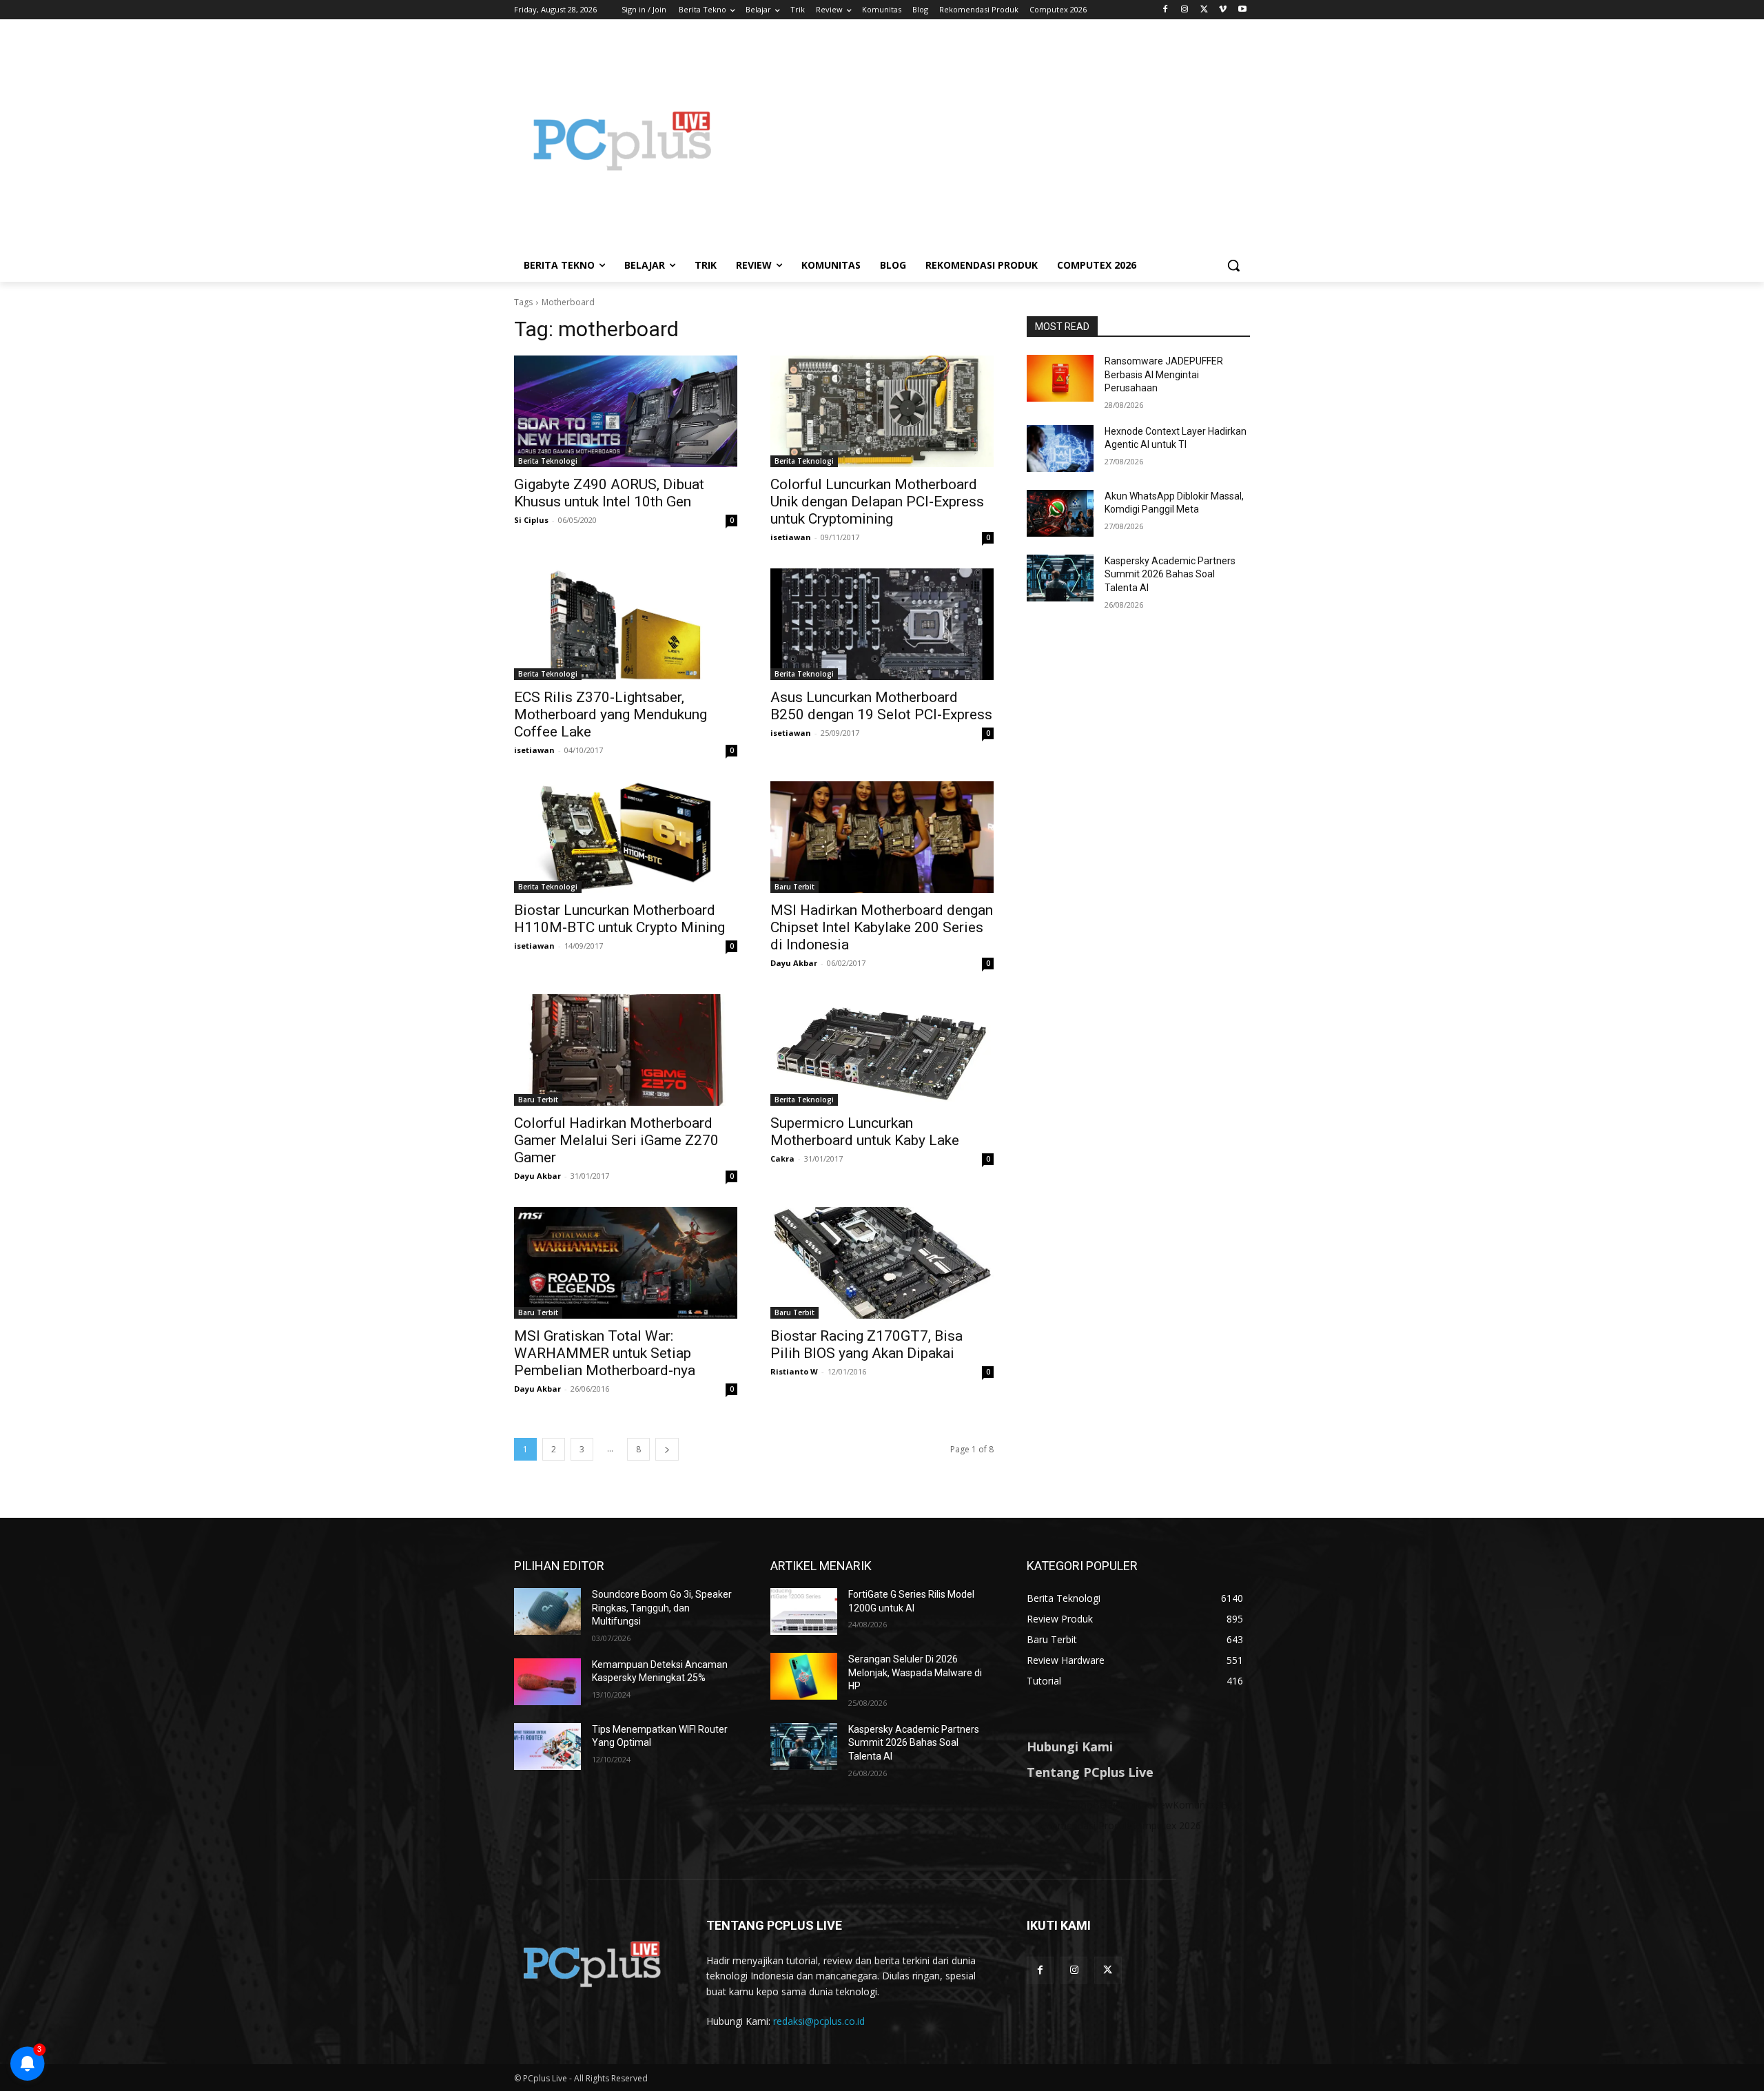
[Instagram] (1185, 10)
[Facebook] (1166, 10)
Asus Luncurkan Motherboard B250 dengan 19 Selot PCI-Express (881, 706)
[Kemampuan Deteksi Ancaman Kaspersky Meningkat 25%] (547, 1682)
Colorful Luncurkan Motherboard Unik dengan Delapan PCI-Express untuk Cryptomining (877, 502)
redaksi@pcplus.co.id (819, 2021)
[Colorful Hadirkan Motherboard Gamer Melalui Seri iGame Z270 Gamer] (626, 1050)
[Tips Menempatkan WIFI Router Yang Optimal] (547, 1747)
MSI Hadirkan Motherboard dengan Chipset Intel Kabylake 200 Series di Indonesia (882, 927)
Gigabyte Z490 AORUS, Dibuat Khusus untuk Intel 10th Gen (609, 493)
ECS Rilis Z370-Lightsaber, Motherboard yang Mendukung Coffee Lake (611, 714)
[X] (1204, 10)
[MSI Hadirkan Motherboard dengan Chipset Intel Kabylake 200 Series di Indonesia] (882, 837)
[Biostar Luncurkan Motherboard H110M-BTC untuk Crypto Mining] (626, 837)
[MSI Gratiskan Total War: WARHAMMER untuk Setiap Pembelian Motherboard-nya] (626, 1263)
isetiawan (791, 537)
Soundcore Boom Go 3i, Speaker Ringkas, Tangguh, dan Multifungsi (662, 1608)
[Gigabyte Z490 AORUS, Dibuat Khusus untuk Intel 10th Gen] (626, 411)
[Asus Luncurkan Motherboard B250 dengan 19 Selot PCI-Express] (882, 624)
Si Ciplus (531, 520)
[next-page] (667, 1449)
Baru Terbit (794, 887)
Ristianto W (794, 1371)
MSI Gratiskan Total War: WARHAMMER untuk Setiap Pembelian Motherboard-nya (605, 1353)
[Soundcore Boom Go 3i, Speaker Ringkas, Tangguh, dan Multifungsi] (547, 1611)
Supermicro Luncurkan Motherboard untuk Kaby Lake (865, 1132)
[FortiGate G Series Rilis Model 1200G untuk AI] (804, 1611)
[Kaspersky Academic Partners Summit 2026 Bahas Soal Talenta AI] (1060, 578)
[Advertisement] (992, 141)
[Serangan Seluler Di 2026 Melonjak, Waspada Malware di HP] (804, 1676)
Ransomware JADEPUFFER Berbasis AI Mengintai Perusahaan (1164, 374)
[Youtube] (1242, 10)
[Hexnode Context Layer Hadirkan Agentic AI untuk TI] (1060, 449)
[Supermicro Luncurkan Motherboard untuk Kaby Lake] (882, 1050)
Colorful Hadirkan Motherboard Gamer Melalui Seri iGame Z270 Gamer (616, 1140)
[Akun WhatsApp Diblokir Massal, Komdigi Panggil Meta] (1060, 513)
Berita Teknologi (548, 461)
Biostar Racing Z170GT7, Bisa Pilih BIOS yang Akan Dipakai (866, 1345)
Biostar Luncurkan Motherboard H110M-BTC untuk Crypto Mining (619, 919)
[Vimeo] (1223, 10)
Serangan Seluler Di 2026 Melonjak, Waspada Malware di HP (915, 1672)
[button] (1233, 265)
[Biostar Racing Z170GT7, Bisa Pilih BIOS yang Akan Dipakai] (882, 1263)
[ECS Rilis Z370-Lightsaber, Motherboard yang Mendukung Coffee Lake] (626, 624)
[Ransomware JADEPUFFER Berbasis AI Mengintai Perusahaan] (1060, 378)
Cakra (782, 1158)
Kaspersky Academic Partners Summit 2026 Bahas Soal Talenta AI (1170, 574)
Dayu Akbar (794, 963)
